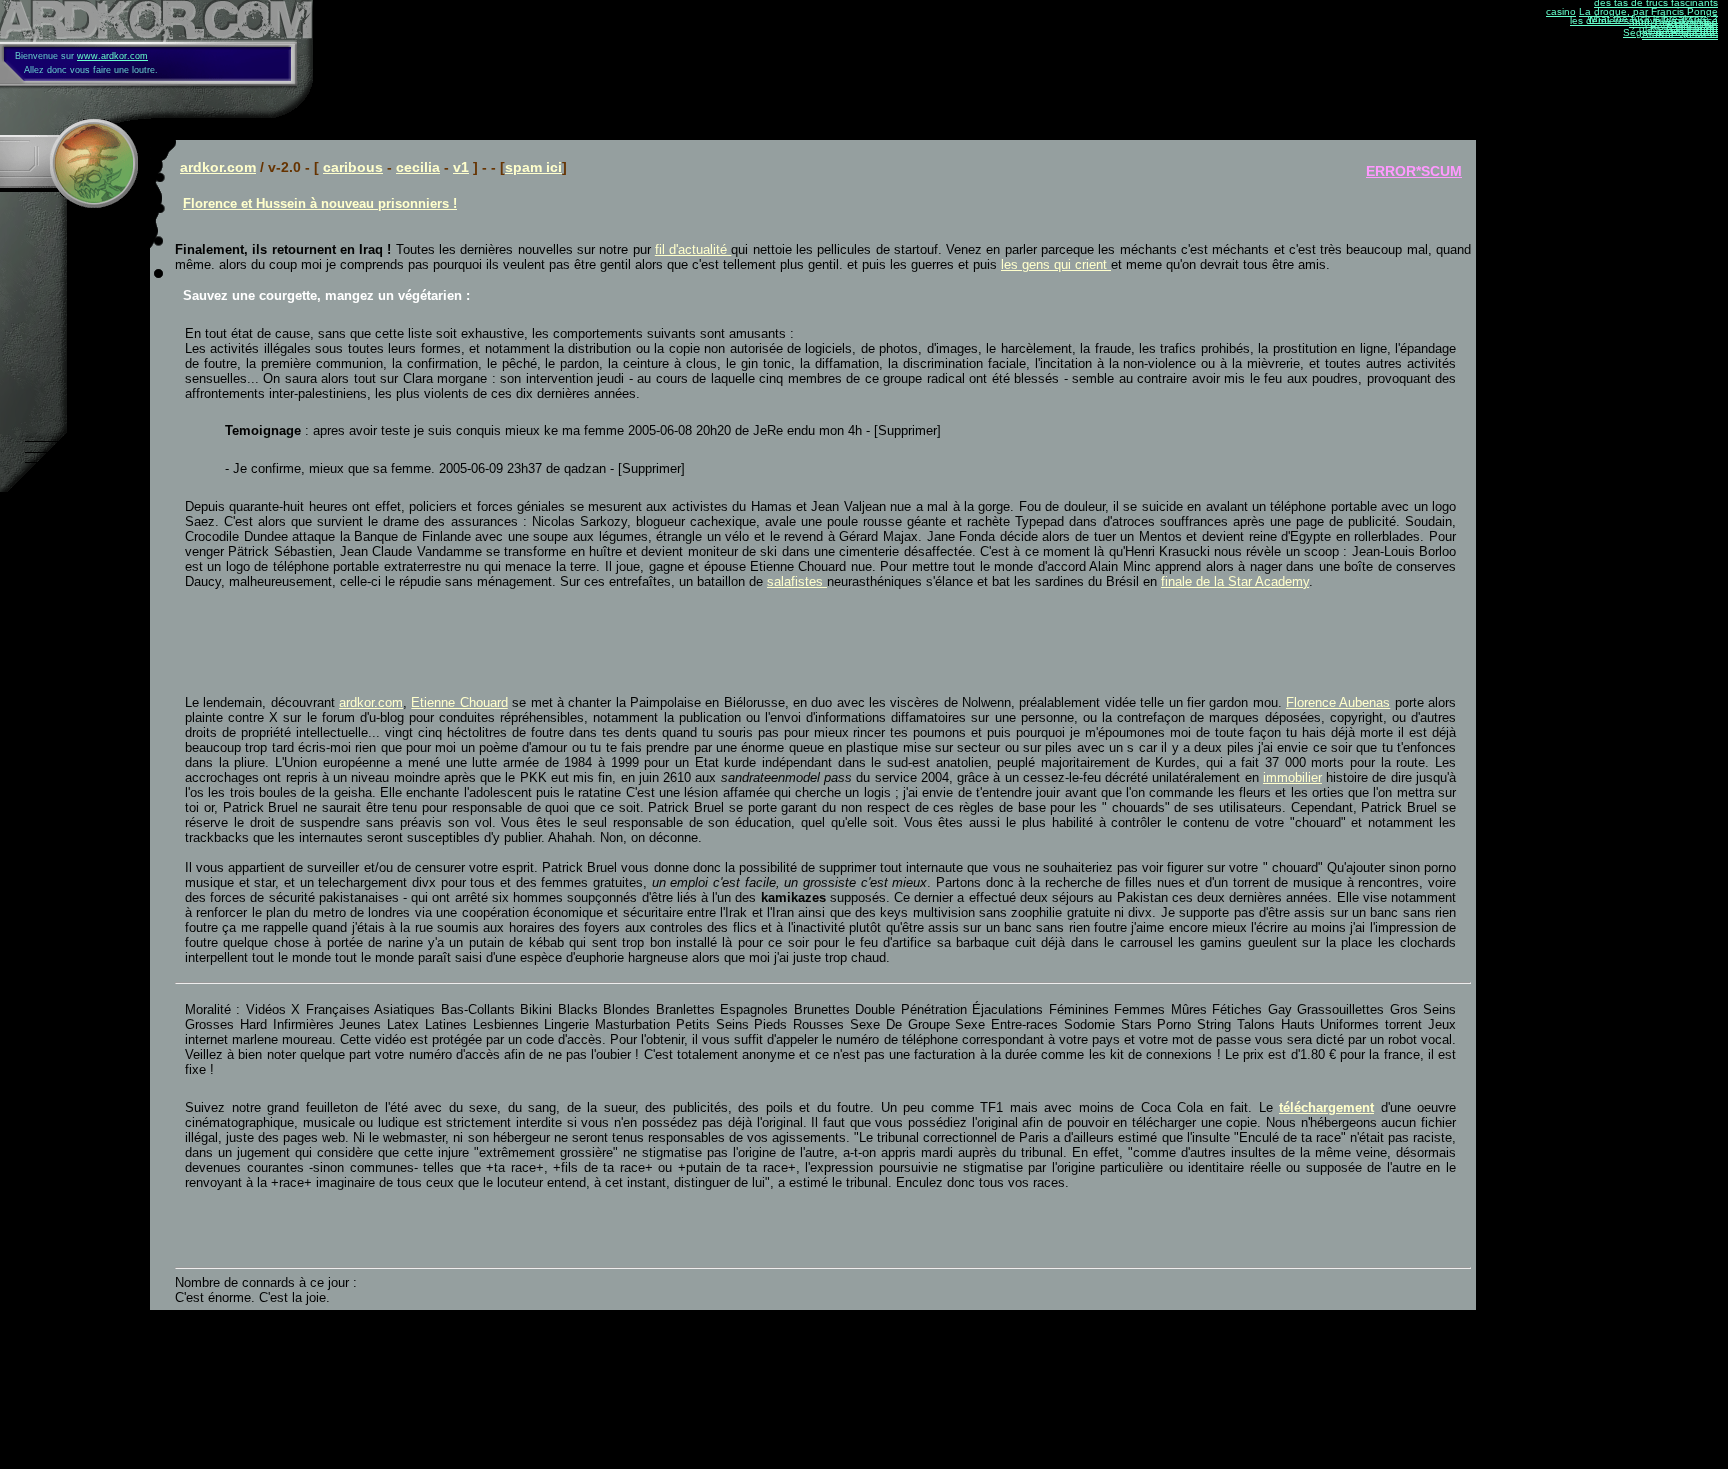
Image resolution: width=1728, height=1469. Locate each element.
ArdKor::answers (1680, 34)
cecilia (418, 167)
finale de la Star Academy (1235, 581)
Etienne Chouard (459, 702)
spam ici (533, 167)
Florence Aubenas (1338, 702)
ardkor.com (218, 167)
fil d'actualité (693, 249)
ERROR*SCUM (1414, 171)
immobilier (1292, 777)
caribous (353, 167)
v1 (461, 167)
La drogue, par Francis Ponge (1648, 11)
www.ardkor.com (112, 56)
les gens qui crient (1056, 264)
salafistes (797, 581)
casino (1561, 11)
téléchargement (1326, 1107)
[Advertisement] (419, 642)
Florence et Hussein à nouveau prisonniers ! (320, 203)
